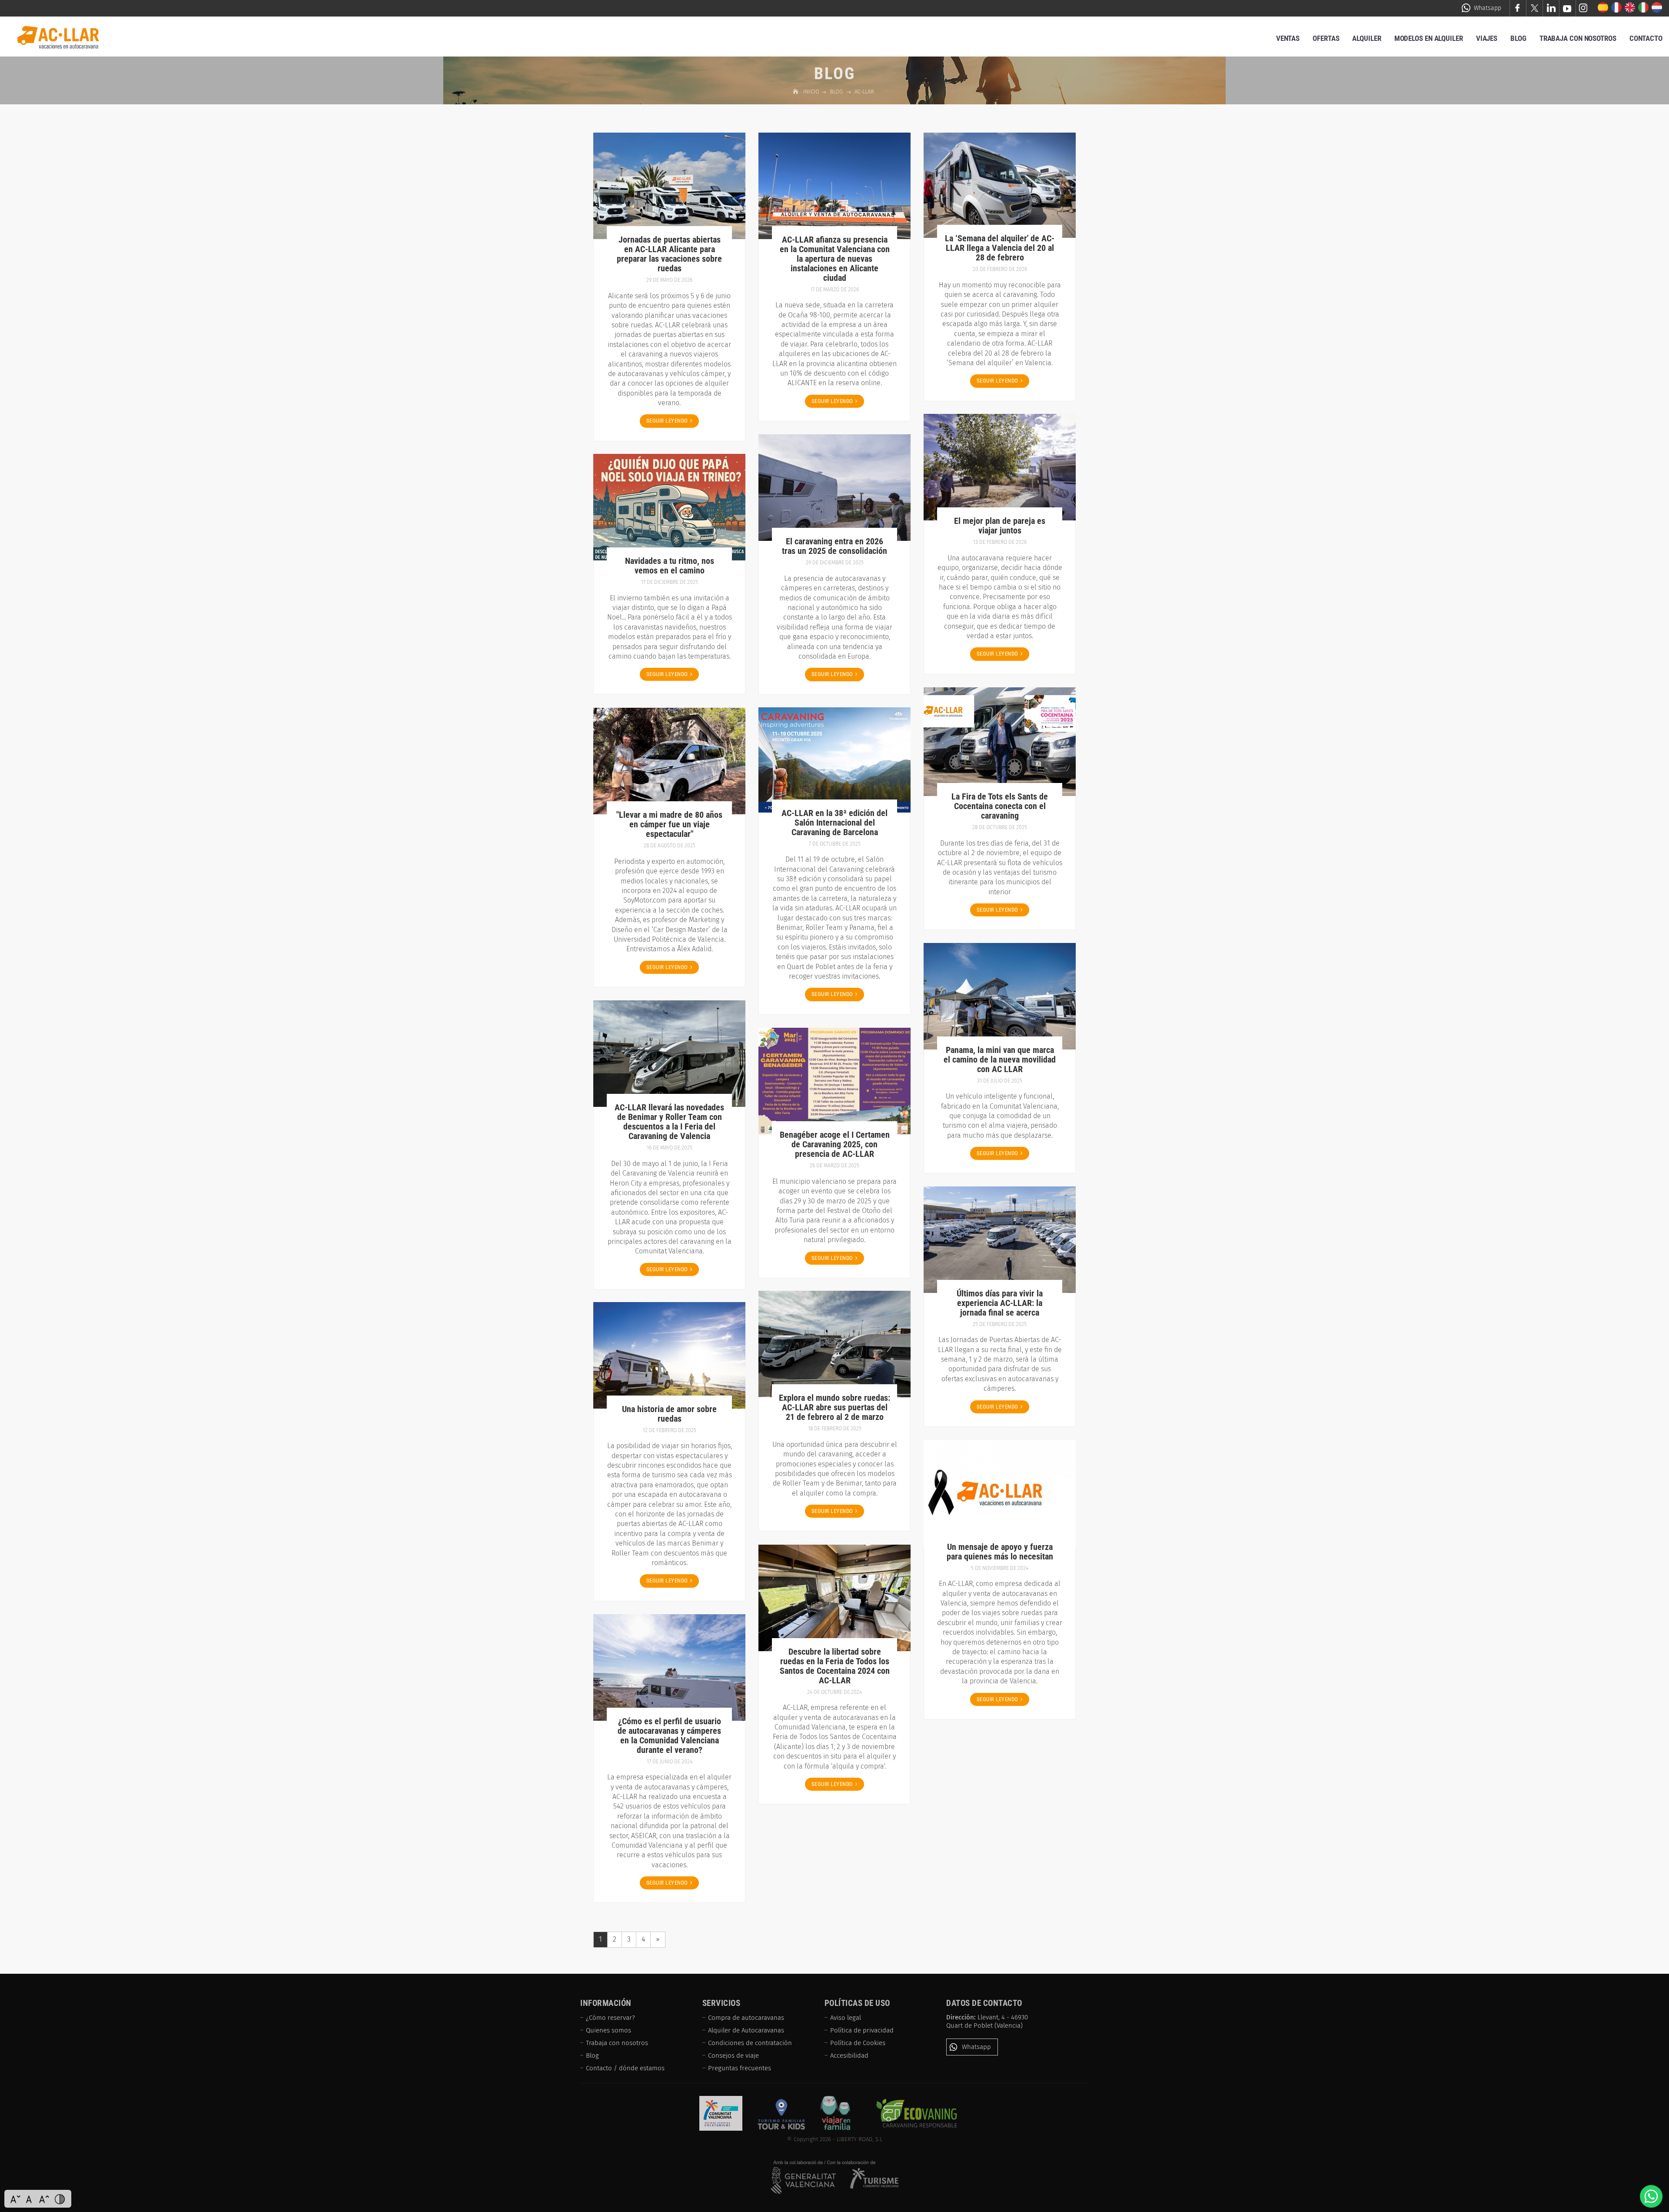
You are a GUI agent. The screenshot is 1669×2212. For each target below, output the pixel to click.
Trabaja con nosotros (617, 2043)
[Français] (1617, 8)
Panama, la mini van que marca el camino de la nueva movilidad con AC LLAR (1000, 1059)
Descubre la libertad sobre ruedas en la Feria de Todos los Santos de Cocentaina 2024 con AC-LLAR (835, 1666)
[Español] (1603, 8)
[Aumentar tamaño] (44, 2199)
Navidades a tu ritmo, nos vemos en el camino (670, 566)
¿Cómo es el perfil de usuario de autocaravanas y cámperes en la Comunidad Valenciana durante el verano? (669, 1736)
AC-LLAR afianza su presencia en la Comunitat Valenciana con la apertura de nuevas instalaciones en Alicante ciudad (835, 259)
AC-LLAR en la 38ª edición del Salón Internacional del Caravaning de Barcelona (834, 823)
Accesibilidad (849, 2055)
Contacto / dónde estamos (625, 2068)
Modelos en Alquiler (1429, 38)
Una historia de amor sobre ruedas (669, 1414)
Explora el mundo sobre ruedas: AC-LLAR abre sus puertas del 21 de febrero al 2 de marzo (834, 1407)
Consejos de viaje (733, 2055)
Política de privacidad (862, 2030)
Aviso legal (846, 2018)
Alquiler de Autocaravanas (746, 2030)
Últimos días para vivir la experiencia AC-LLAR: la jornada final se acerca (1000, 1303)
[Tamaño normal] (30, 2199)
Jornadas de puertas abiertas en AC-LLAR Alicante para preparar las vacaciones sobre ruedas (669, 254)
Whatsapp (1488, 8)
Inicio (812, 92)
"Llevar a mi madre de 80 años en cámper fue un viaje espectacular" (669, 824)
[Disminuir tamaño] (15, 2199)
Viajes (1487, 38)
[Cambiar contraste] (60, 2199)
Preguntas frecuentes (740, 2068)
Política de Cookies (858, 2043)
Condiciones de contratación (750, 2043)
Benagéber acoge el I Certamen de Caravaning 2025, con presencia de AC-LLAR (835, 1144)
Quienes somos (608, 2030)
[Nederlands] (1657, 8)
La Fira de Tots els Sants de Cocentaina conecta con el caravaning (1000, 806)
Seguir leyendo (667, 421)
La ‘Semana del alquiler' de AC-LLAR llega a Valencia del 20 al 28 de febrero (1000, 248)
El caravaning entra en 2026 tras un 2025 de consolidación (834, 546)
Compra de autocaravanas (746, 2018)
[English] (1630, 8)
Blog (1518, 38)
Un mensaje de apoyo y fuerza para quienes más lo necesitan (1000, 1552)
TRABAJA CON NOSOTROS (1578, 38)
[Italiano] (1644, 8)
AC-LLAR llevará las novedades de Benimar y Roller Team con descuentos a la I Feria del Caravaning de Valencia (669, 1122)
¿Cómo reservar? (610, 2018)
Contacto (1646, 38)
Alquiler (1366, 38)
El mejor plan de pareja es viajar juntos (1000, 526)
